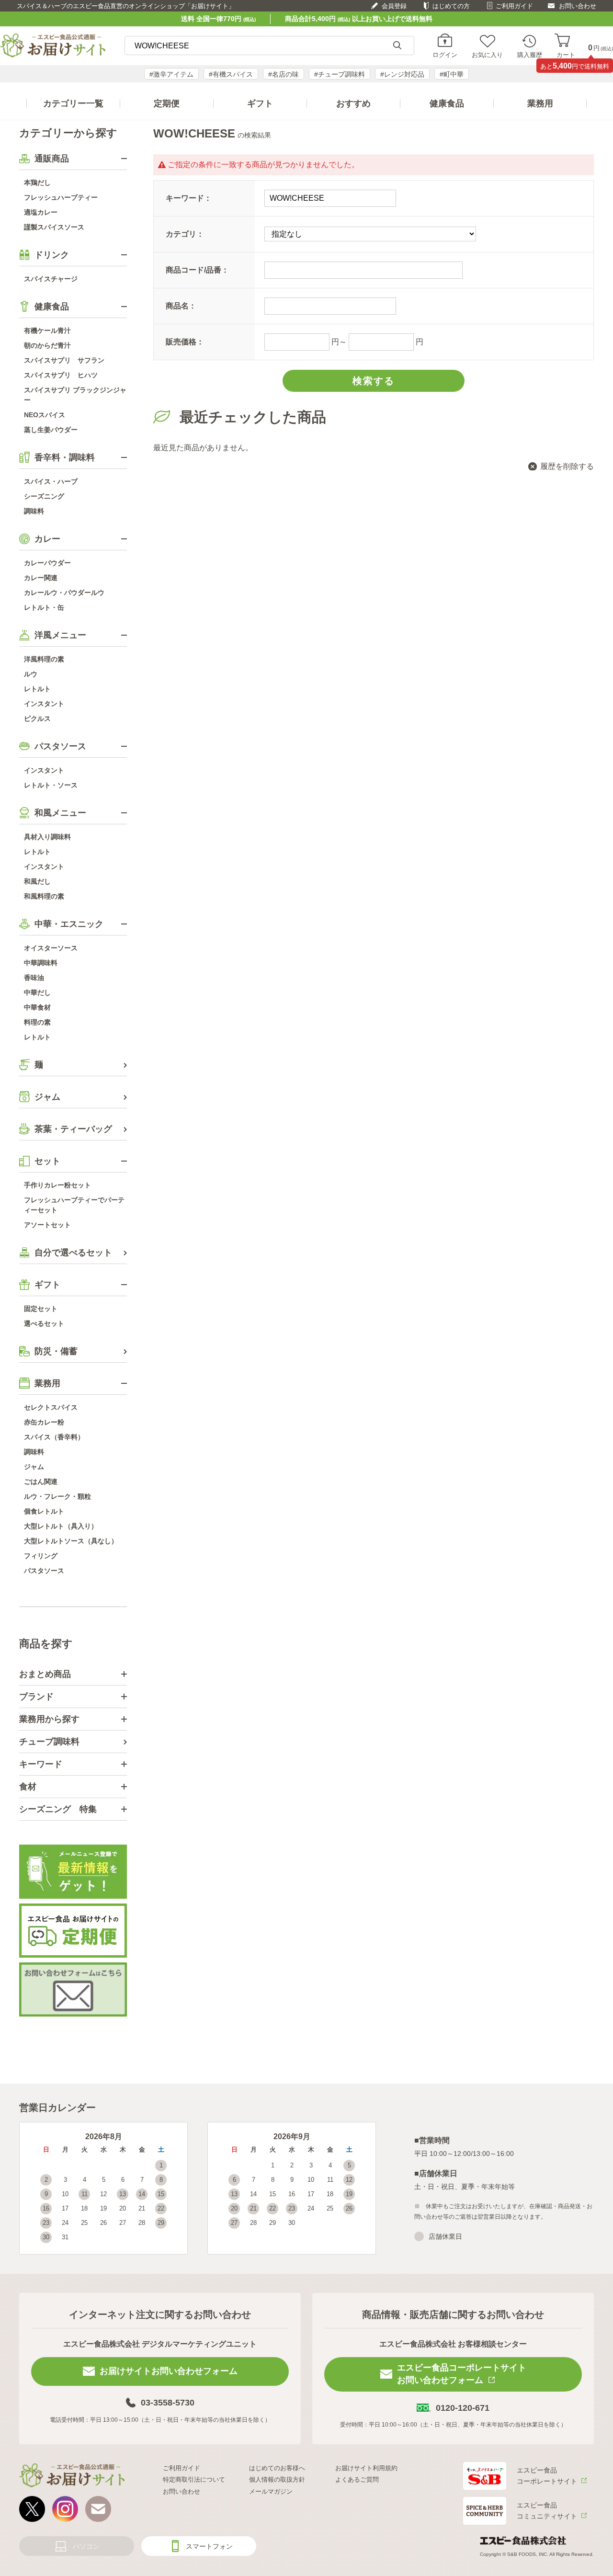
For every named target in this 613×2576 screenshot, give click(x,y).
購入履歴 (530, 55)
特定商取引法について (194, 2479)
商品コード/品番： (197, 270)
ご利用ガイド (514, 6)
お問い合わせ (578, 6)
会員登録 (394, 6)
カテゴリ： (185, 234)
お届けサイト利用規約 (366, 2468)
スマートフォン (209, 2546)
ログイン (445, 55)
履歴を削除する (567, 466)
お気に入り (487, 55)
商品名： (181, 306)
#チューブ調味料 (340, 74)
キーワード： (189, 198)
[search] (397, 46)
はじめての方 (451, 6)
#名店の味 (284, 74)
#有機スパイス (231, 74)
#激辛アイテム (171, 74)
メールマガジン (271, 2491)
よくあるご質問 (357, 2479)
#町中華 (452, 74)
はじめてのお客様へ (277, 2468)
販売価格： (185, 342)
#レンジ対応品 (402, 74)
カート (566, 55)
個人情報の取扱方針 (277, 2479)
